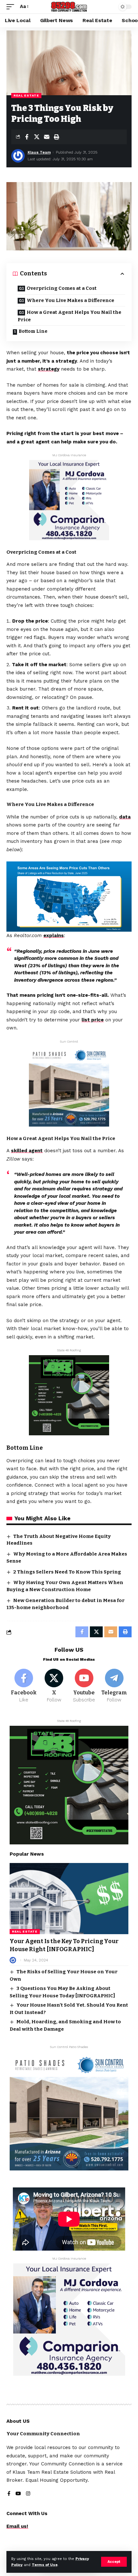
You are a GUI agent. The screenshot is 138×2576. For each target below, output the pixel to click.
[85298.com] (69, 7)
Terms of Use (45, 2565)
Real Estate (26, 95)
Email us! (17, 2526)
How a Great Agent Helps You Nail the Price (69, 316)
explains (54, 936)
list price (93, 1020)
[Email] (47, 137)
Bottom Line (33, 331)
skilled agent (27, 1151)
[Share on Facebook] (27, 137)
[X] (54, 1686)
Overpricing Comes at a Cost (62, 288)
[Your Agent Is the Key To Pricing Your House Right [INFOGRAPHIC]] (69, 1899)
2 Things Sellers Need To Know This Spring (67, 1572)
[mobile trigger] (12, 7)
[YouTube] (18, 2494)
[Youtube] (84, 1686)
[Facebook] (24, 1686)
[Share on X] (37, 137)
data (125, 817)
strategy (49, 369)
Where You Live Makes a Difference (70, 300)
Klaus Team (39, 152)
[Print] (56, 137)
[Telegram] (114, 1686)
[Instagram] (28, 2494)
